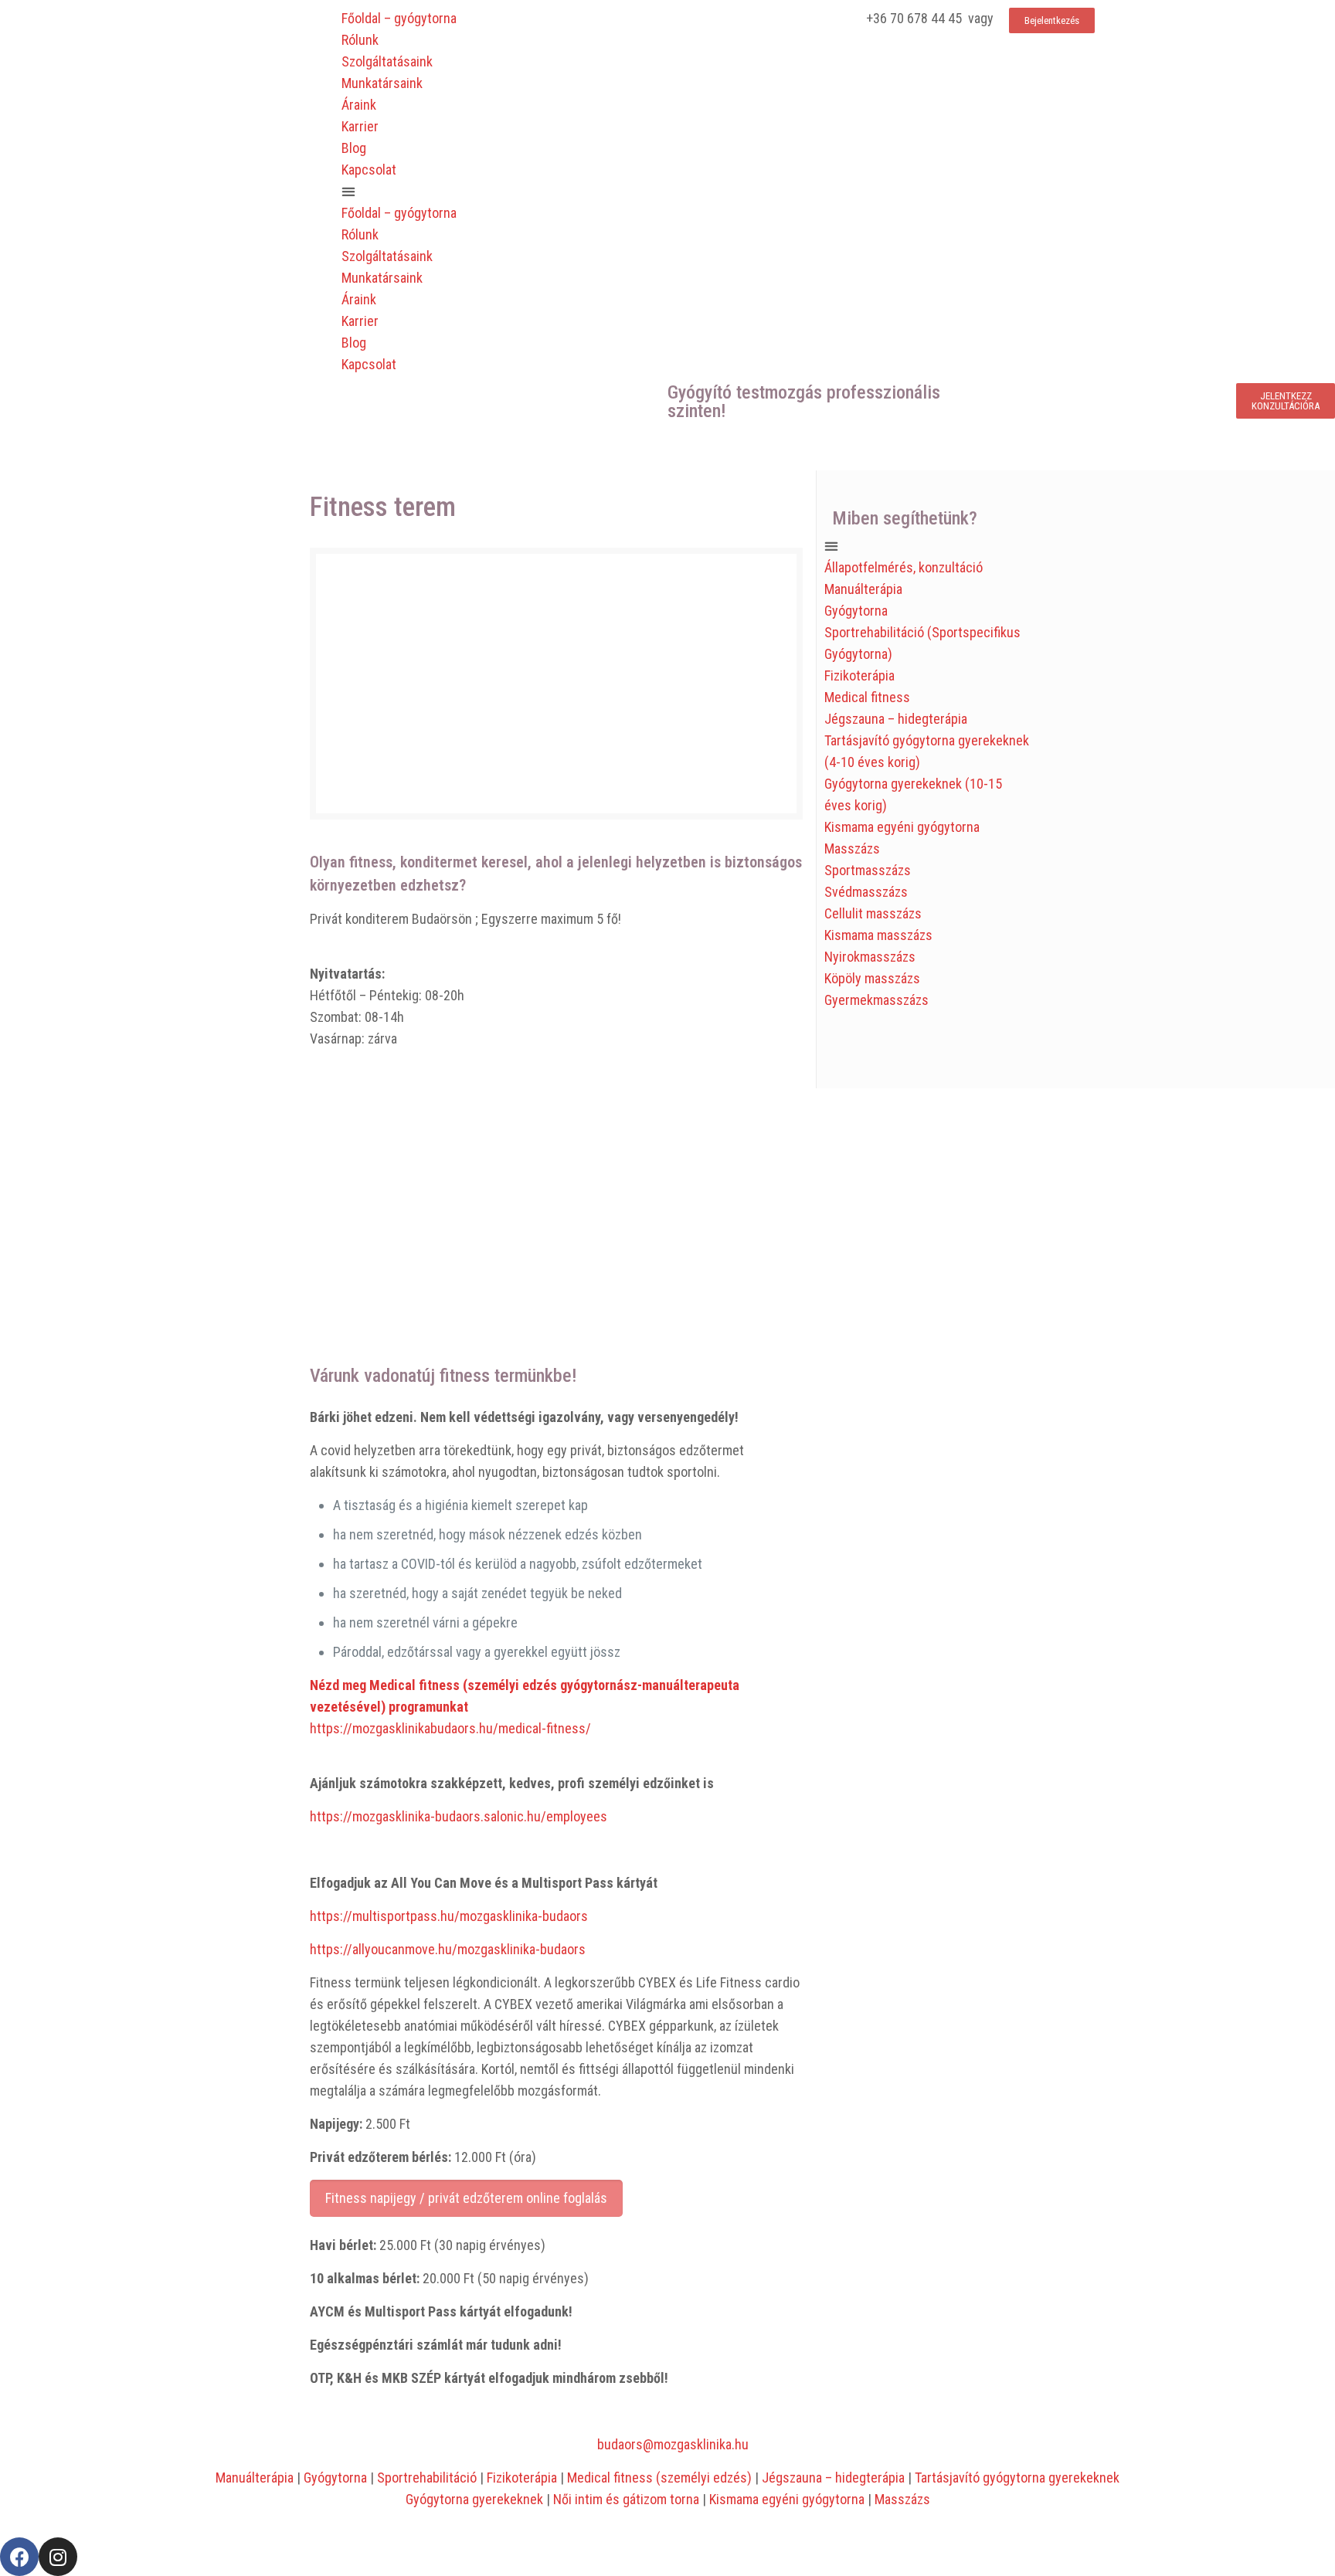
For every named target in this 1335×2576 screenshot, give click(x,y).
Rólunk (360, 40)
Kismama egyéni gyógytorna (902, 827)
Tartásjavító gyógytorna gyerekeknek (1017, 2478)
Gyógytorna (856, 611)
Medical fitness (867, 697)
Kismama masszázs (878, 935)
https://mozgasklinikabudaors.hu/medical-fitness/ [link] (450, 1728)
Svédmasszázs (866, 892)
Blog (354, 148)
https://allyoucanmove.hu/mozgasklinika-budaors (448, 1949)
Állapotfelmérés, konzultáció (904, 567)
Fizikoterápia (859, 675)
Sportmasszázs (868, 870)
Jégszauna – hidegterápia (896, 719)
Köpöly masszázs (872, 978)
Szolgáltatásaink (387, 61)
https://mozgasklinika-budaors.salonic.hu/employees (459, 1816)
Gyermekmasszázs (876, 1000)
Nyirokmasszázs (870, 957)
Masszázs (852, 848)
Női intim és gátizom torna (626, 2499)
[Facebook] (19, 2557)
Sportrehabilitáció (427, 2478)
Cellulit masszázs (873, 913)
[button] (501, 192)
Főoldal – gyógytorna (399, 18)
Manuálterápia (863, 589)
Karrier (360, 126)
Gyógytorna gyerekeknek (474, 2499)
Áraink (359, 105)
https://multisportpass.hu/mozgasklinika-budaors (449, 1916)
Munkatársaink (382, 83)
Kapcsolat (369, 170)
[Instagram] (58, 2557)
